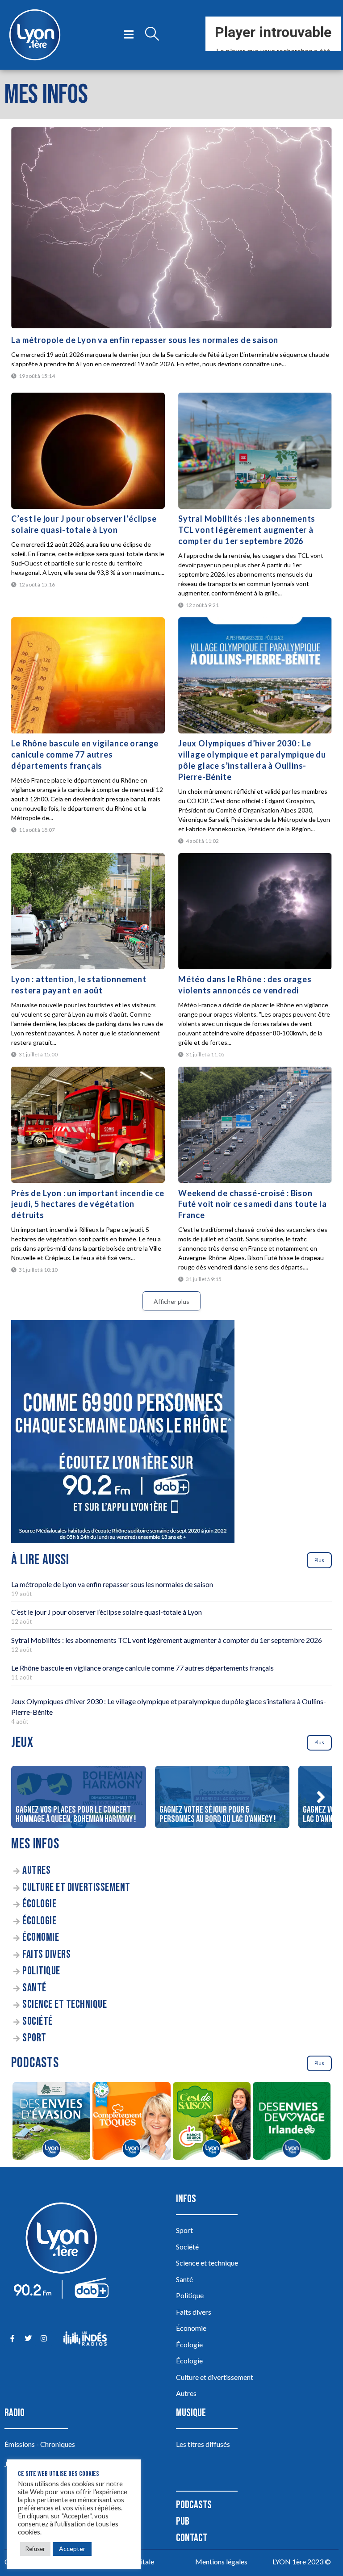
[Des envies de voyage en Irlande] (291, 2122)
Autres (36, 1870)
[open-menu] (129, 35)
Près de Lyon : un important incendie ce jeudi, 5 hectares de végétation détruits (88, 1204)
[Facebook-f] (12, 2339)
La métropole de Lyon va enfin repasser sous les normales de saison (145, 340)
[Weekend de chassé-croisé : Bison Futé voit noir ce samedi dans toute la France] (255, 1125)
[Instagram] (44, 2339)
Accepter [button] (72, 2549)
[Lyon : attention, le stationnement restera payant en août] (88, 911)
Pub (183, 2521)
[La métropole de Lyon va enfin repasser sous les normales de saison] (171, 228)
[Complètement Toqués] (132, 2122)
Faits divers (46, 1954)
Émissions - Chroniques (40, 2444)
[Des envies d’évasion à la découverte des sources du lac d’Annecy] (51, 2122)
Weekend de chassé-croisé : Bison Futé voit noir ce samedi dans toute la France (252, 1204)
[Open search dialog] (152, 35)
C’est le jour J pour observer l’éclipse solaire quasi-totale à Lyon (107, 1612)
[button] (321, 1797)
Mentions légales (221, 2561)
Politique (41, 1971)
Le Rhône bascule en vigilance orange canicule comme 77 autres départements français (85, 754)
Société (38, 2021)
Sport (34, 2038)
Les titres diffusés (203, 2444)
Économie (41, 1937)
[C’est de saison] (211, 2122)
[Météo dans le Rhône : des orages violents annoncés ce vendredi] (255, 911)
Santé (34, 1988)
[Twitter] (28, 2339)
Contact (192, 2538)
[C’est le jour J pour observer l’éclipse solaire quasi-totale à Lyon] (88, 451)
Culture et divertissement (76, 1887)
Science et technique (65, 2004)
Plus (319, 1560)
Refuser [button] (35, 2549)
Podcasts (194, 2505)
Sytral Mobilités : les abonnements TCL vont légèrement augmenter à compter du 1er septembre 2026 (247, 530)
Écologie (39, 1904)
